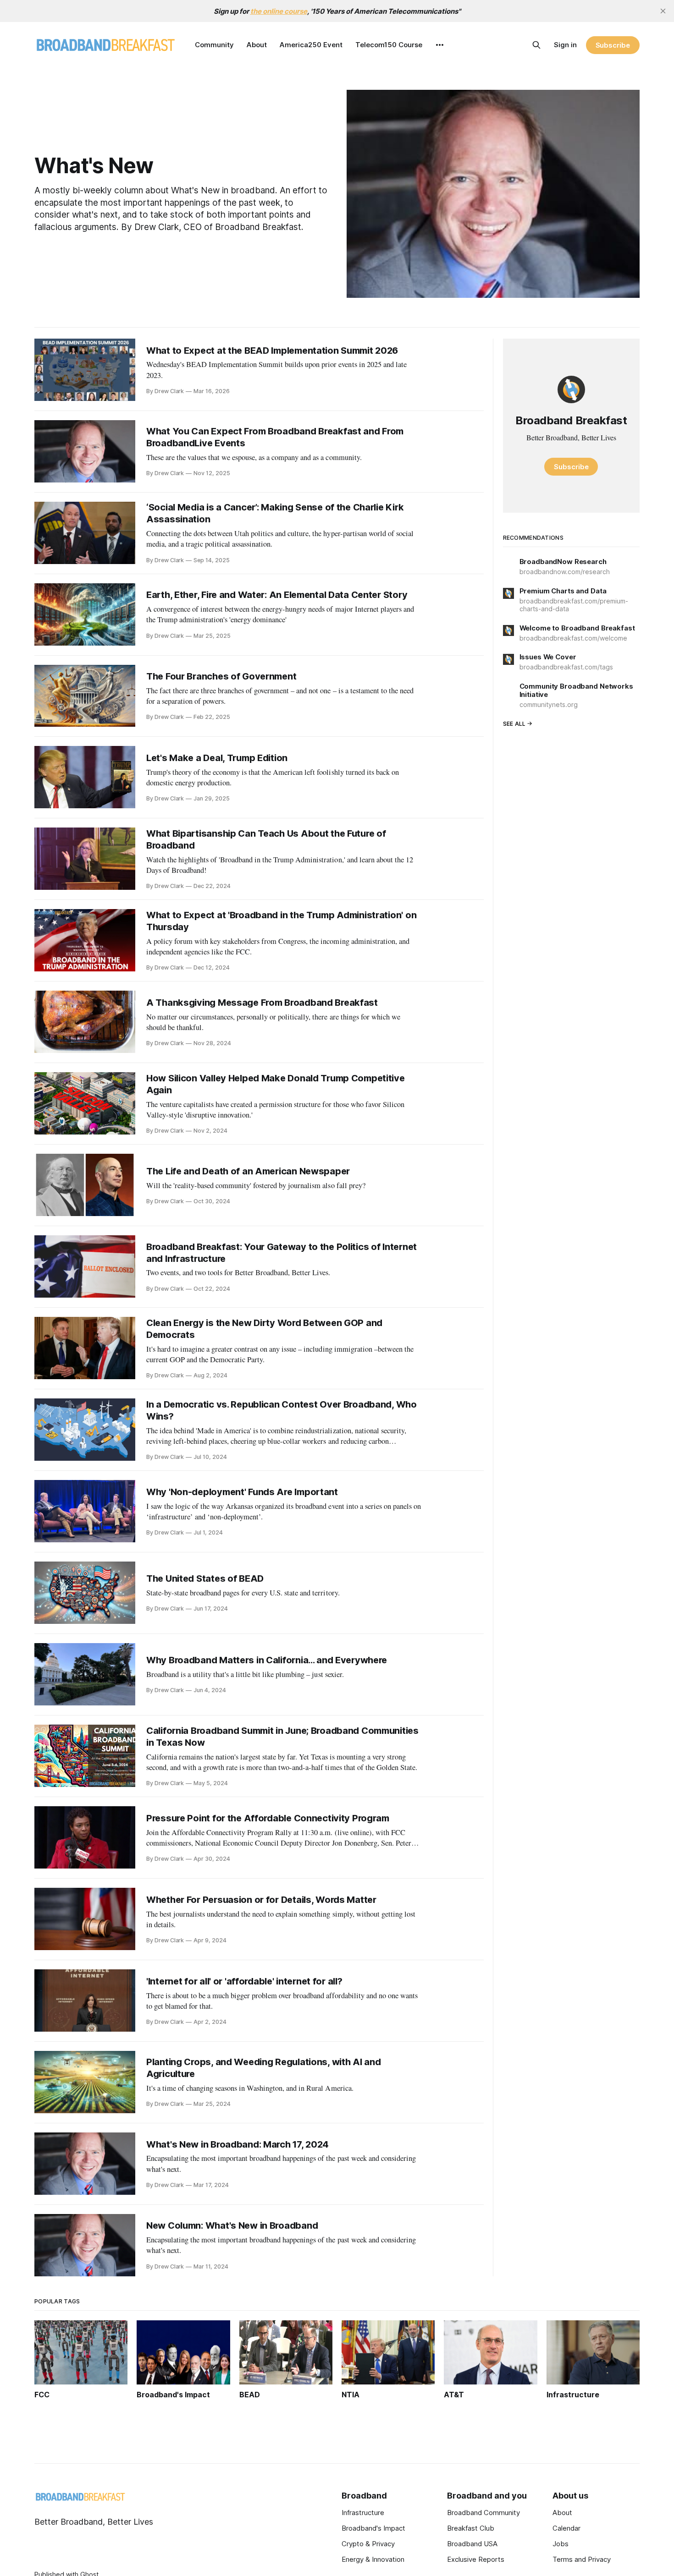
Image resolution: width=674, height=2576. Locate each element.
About (257, 45)
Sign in (565, 45)
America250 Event (311, 45)
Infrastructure (363, 2513)
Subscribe (613, 45)
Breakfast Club (471, 2528)
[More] (440, 45)
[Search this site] (536, 45)
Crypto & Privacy (368, 2544)
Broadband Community (483, 2513)
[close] (663, 11)
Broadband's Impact (373, 2528)
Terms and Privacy (582, 2559)
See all (514, 724)
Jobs (561, 2544)
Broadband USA (472, 2544)
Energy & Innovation (373, 2559)
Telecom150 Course (389, 45)
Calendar (566, 2528)
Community (214, 45)
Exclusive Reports (476, 2559)
